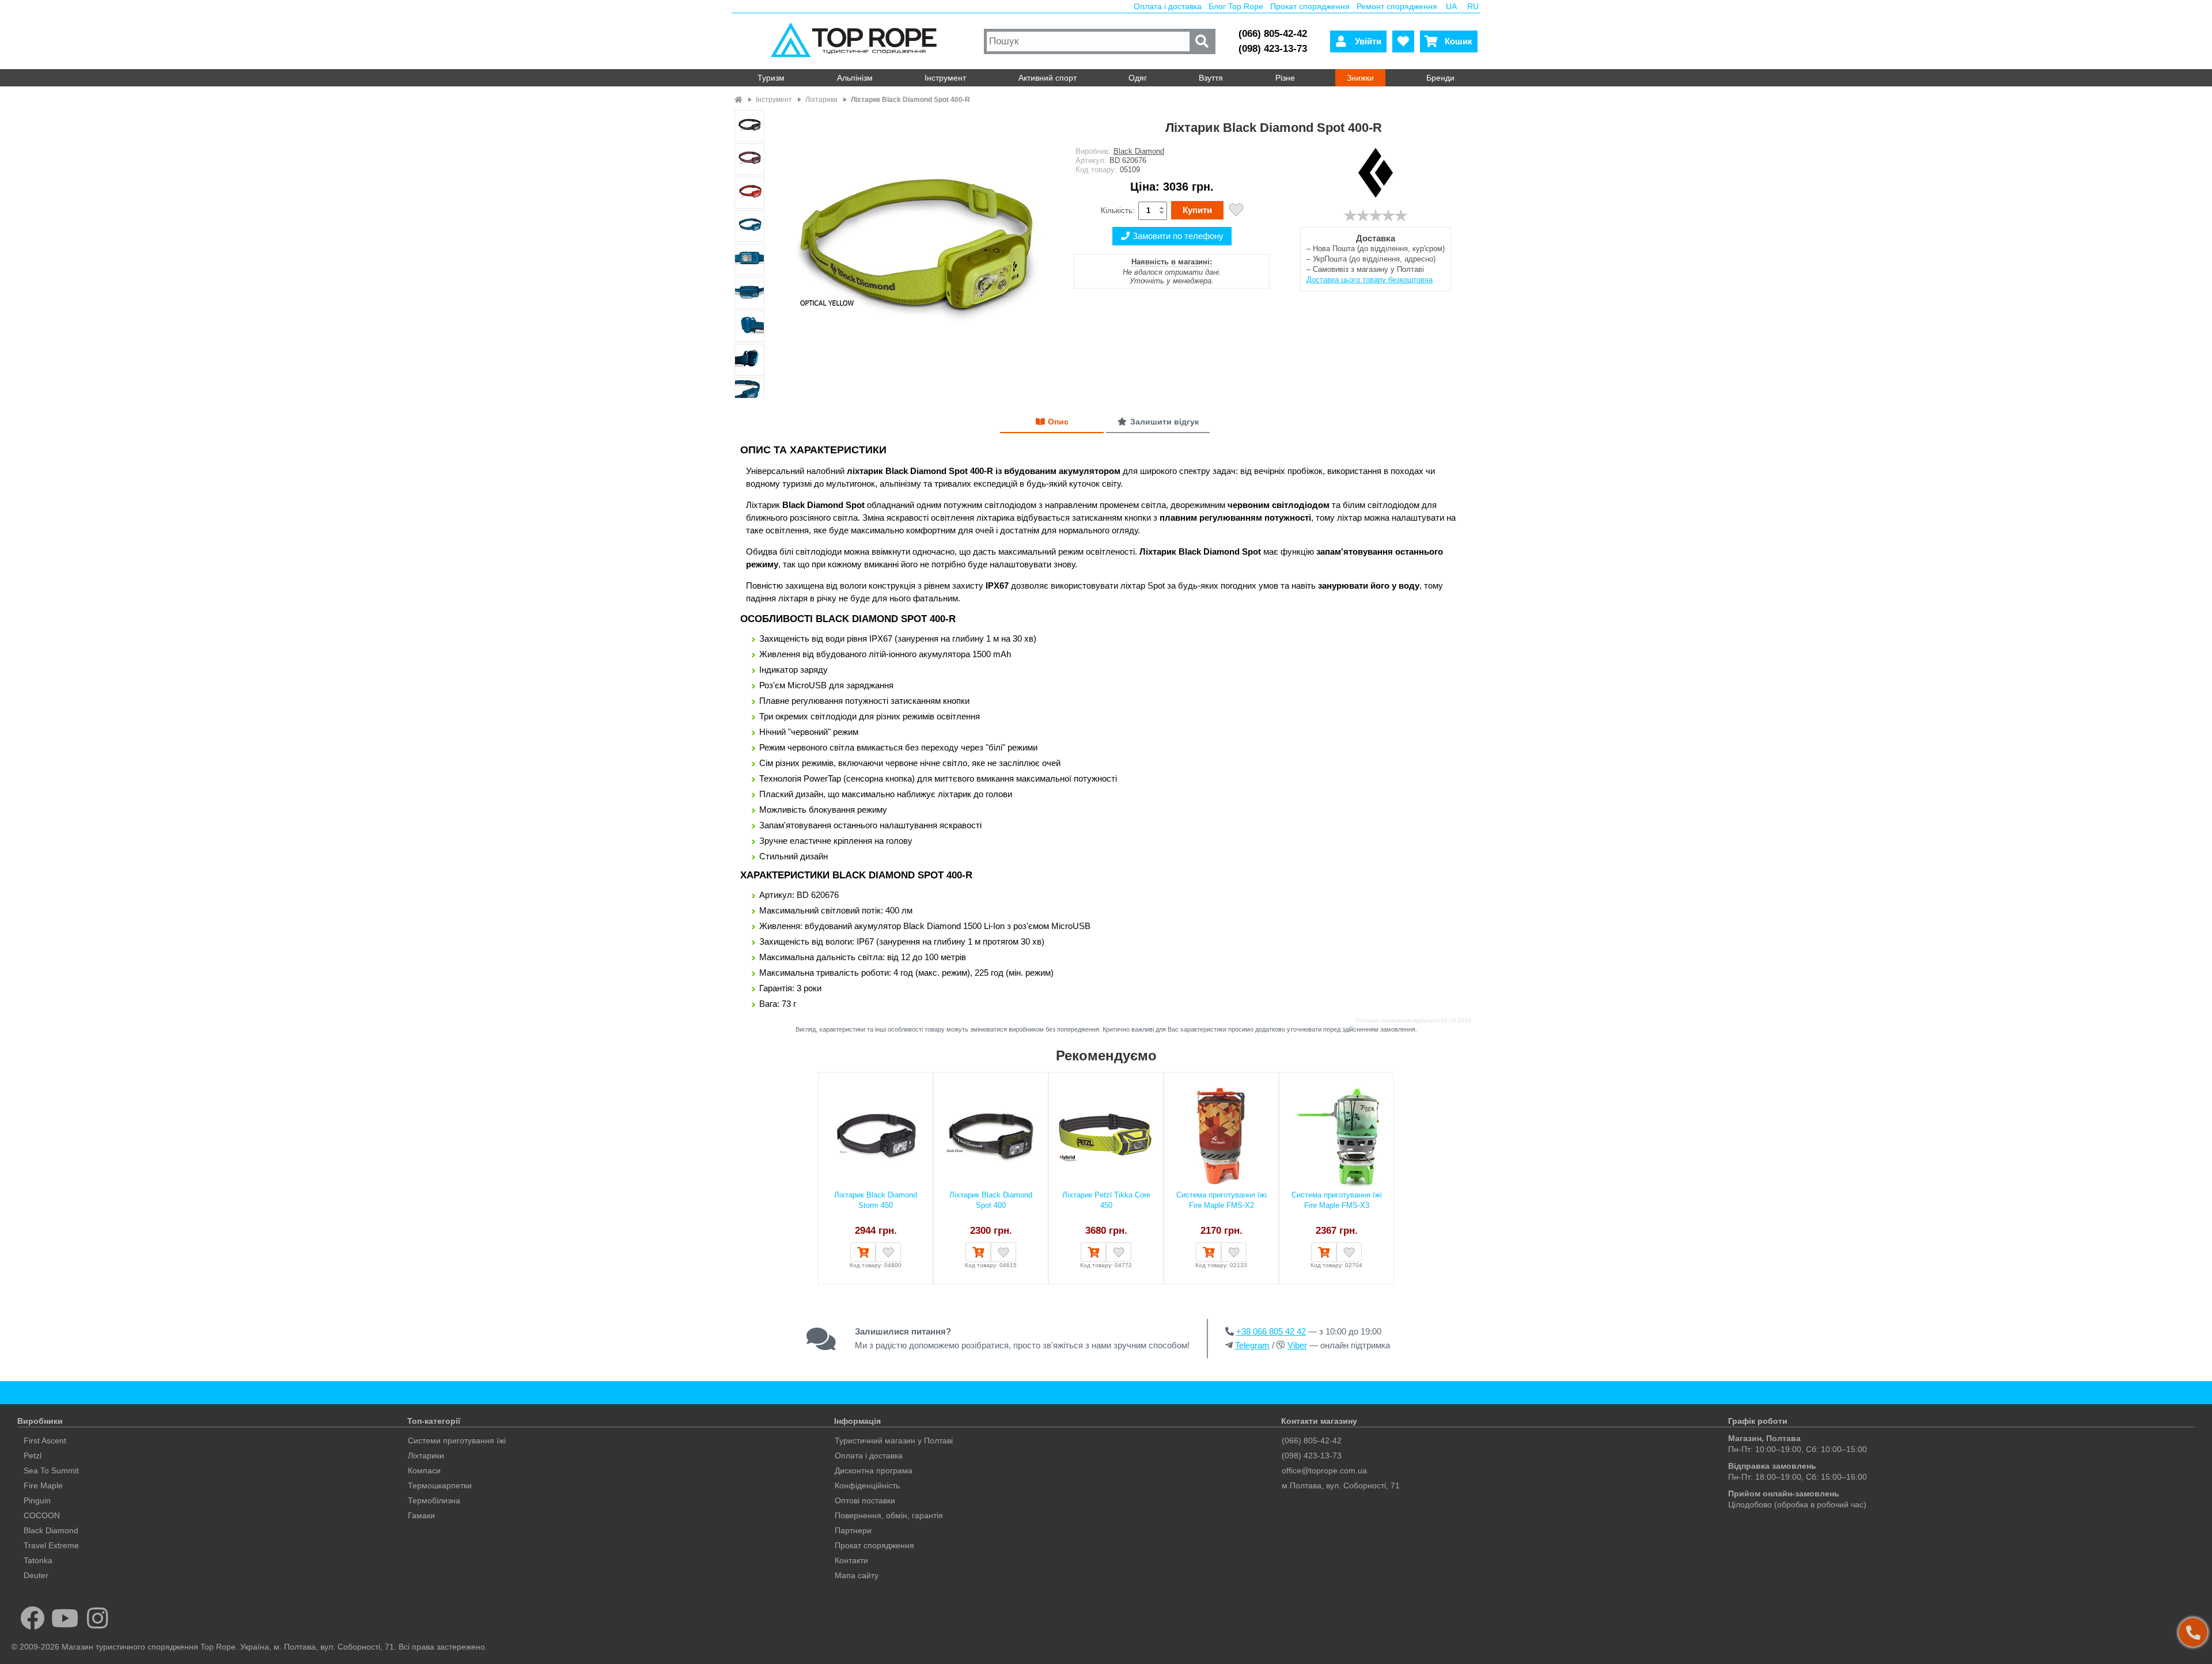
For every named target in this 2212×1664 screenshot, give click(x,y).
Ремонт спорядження (1397, 6)
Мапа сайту (857, 1575)
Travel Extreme (51, 1545)
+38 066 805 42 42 (1271, 1331)
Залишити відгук (1164, 422)
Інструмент (945, 78)
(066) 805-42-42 (1273, 34)
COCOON (42, 1515)
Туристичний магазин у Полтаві (894, 1441)
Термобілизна (434, 1500)
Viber (1297, 1345)
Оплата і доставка (1168, 6)
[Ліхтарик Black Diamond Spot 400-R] (914, 255)
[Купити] (863, 1252)
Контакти (851, 1560)
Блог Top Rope (1236, 6)
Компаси (424, 1470)
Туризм (771, 78)
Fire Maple (43, 1485)
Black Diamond (1139, 151)
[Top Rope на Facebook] (33, 1618)
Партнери (853, 1530)
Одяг (1138, 78)
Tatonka (38, 1560)
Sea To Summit (51, 1470)
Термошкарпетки (440, 1485)
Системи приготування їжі (457, 1441)
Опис (1058, 422)
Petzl (33, 1455)
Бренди (1440, 78)
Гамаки (421, 1515)
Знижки (1360, 78)
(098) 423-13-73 (1273, 49)
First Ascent (45, 1441)
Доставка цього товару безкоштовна (1370, 280)
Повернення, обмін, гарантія (889, 1515)
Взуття (1211, 78)
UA (1451, 6)
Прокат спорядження (1310, 6)
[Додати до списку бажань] (1236, 211)
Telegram (1252, 1345)
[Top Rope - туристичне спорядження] (856, 41)
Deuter (36, 1575)
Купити (1197, 210)
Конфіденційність (867, 1485)
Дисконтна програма (874, 1470)
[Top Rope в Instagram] (98, 1618)
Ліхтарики (426, 1455)
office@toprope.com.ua (1324, 1470)
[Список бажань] (1403, 41)
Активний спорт (1048, 78)
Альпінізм (855, 78)
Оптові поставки (865, 1500)
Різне (1285, 78)
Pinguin (37, 1500)
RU (1473, 6)
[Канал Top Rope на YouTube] (65, 1618)
